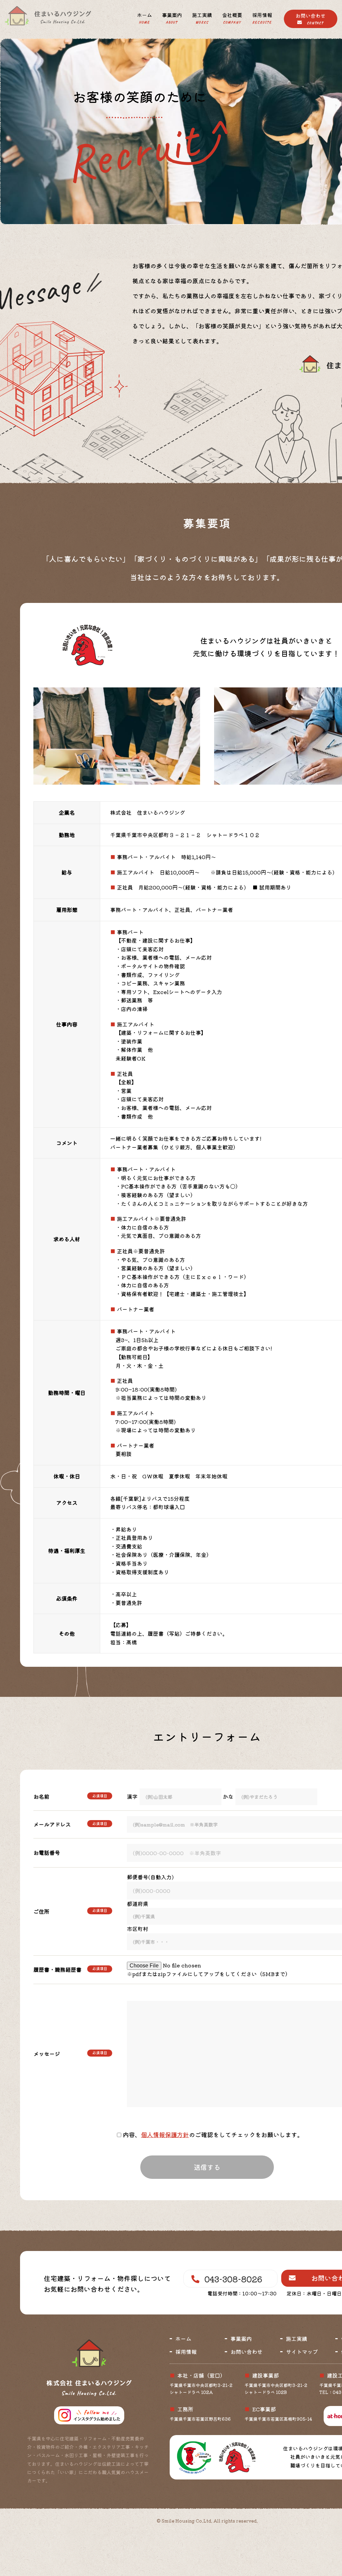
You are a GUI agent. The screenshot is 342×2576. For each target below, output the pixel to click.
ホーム (144, 18)
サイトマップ (302, 2352)
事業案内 (172, 18)
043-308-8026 (233, 2279)
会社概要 (232, 18)
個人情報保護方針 (165, 2134)
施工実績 (202, 18)
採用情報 (262, 18)
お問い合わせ (311, 19)
